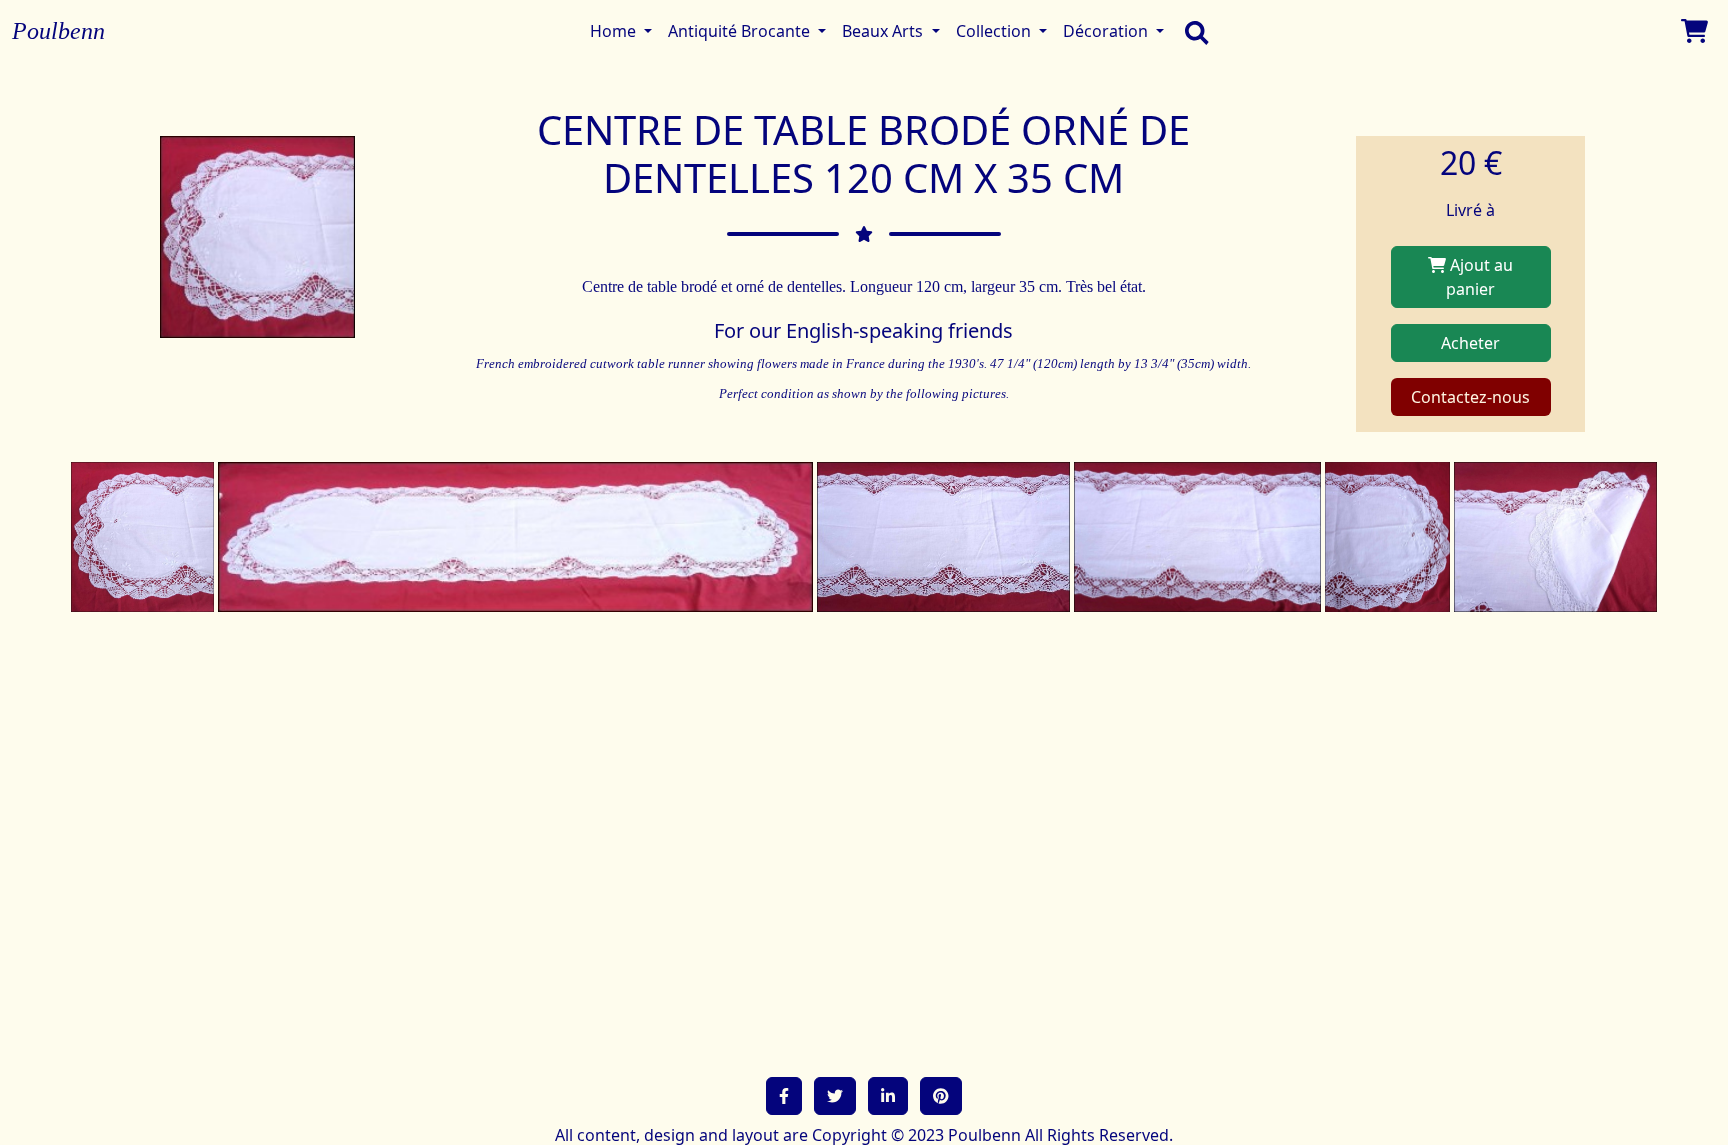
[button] (784, 1096)
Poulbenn (58, 31)
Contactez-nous (1470, 397)
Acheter (1470, 343)
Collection (995, 31)
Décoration (1107, 31)
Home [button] (615, 31)
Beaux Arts (884, 31)
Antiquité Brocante (741, 31)
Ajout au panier (1479, 277)
